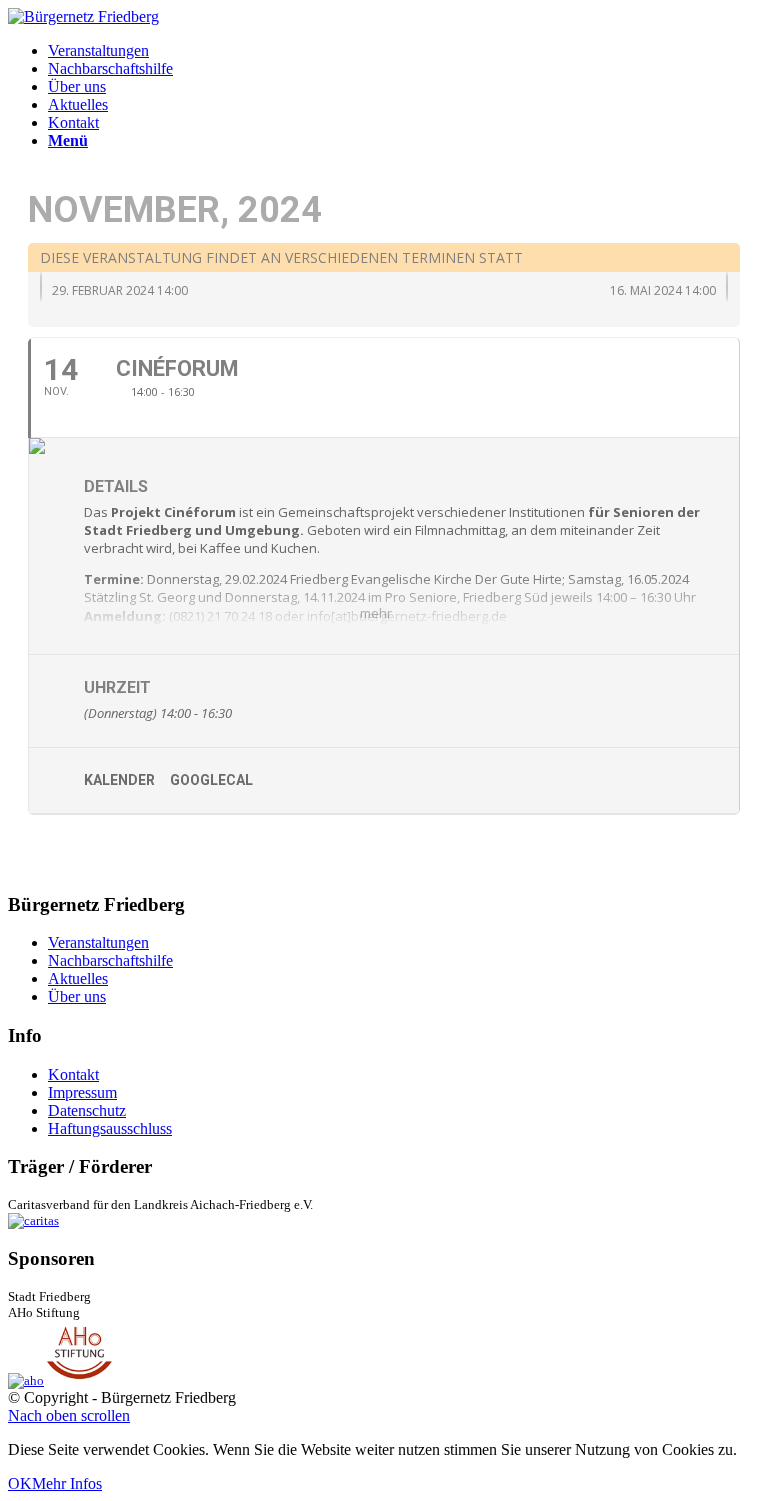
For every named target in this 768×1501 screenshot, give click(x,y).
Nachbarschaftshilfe (110, 960)
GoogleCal (211, 780)
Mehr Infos (67, 1483)
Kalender (119, 780)
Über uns (77, 996)
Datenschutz (87, 1110)
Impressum (82, 1092)
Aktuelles (78, 978)
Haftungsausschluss (110, 1128)
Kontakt (73, 1074)
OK (20, 1483)
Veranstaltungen (98, 942)
